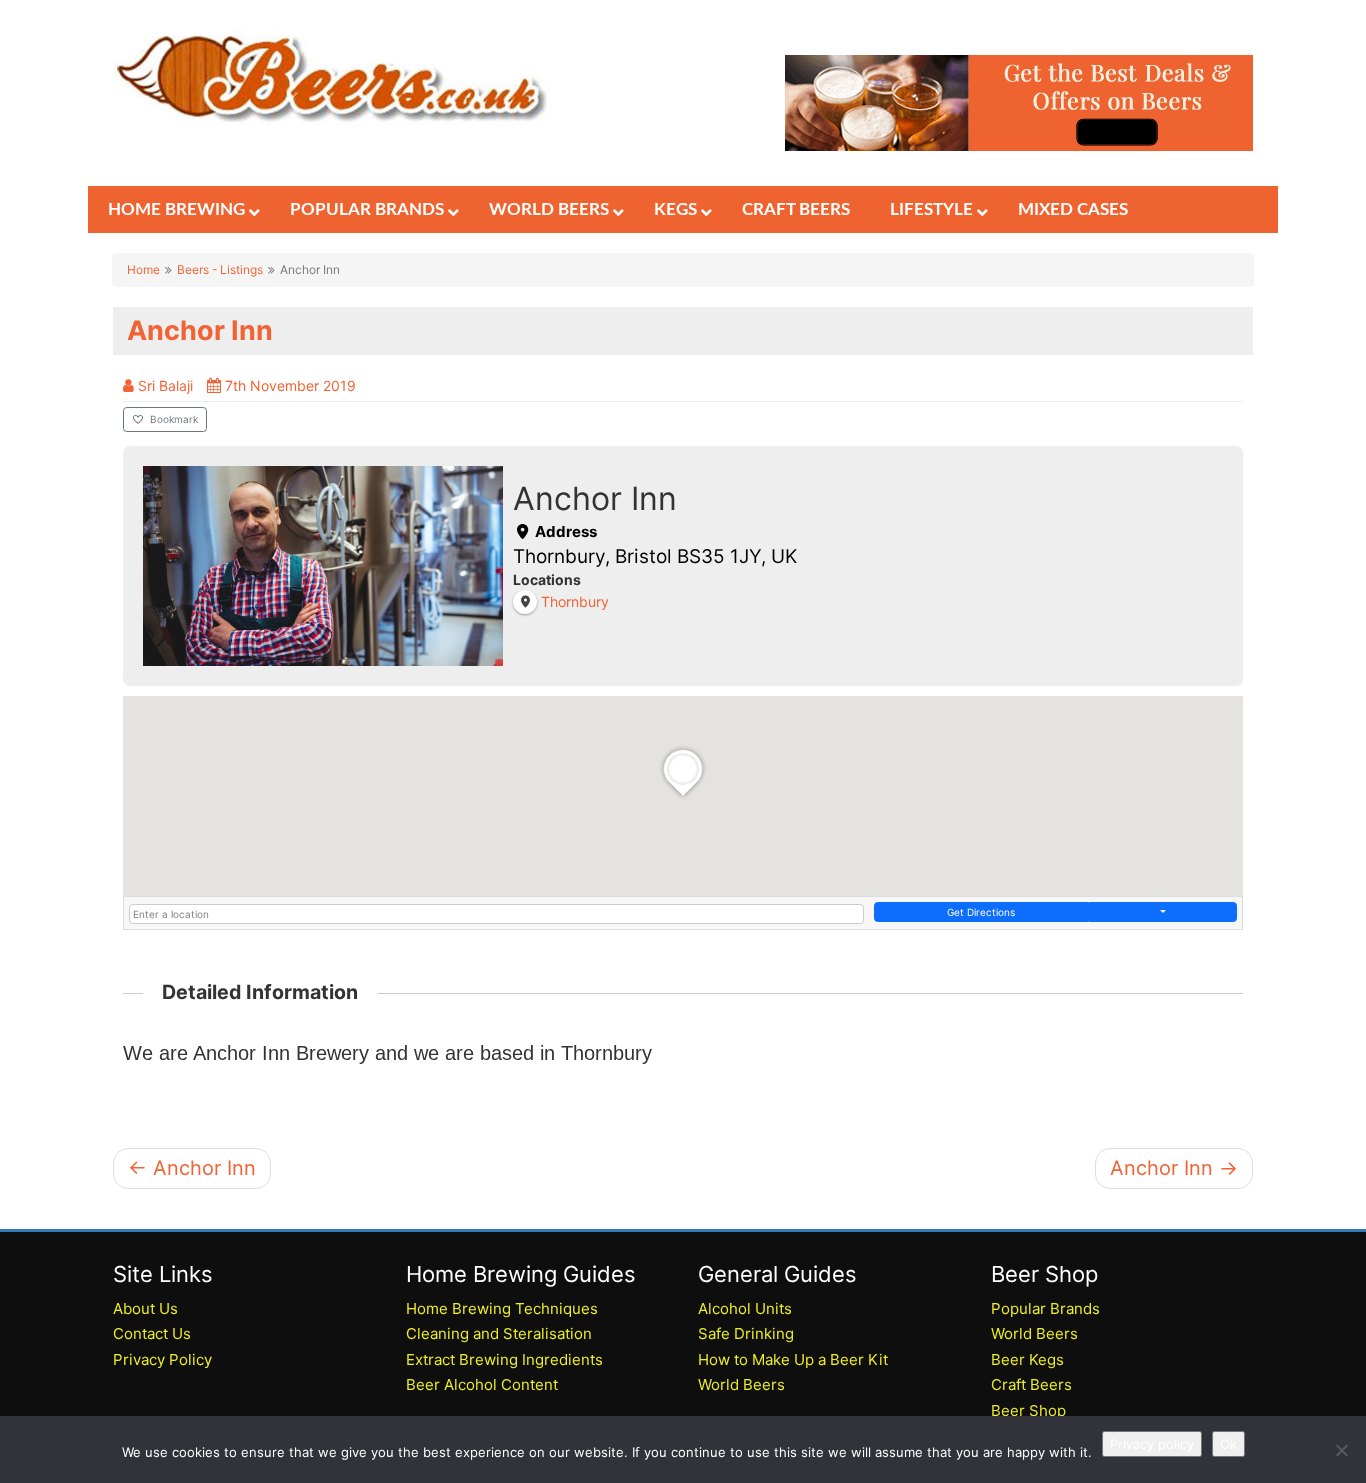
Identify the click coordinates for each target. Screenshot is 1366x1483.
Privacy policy (1152, 1444)
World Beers (741, 1384)
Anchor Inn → (1174, 1168)
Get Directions (981, 912)
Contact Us (152, 1333)
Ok (1228, 1444)
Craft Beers (1031, 1384)
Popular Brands (1045, 1308)
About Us (145, 1308)
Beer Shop (1028, 1410)
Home (143, 269)
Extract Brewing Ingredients (504, 1359)
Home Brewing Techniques (502, 1308)
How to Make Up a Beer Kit (793, 1359)
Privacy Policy (162, 1359)
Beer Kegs (1027, 1359)
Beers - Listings (220, 269)
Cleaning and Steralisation (499, 1333)
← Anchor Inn (192, 1168)
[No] (1341, 1450)
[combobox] (496, 914)
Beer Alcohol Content (482, 1384)
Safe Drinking (746, 1333)
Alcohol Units (745, 1308)
